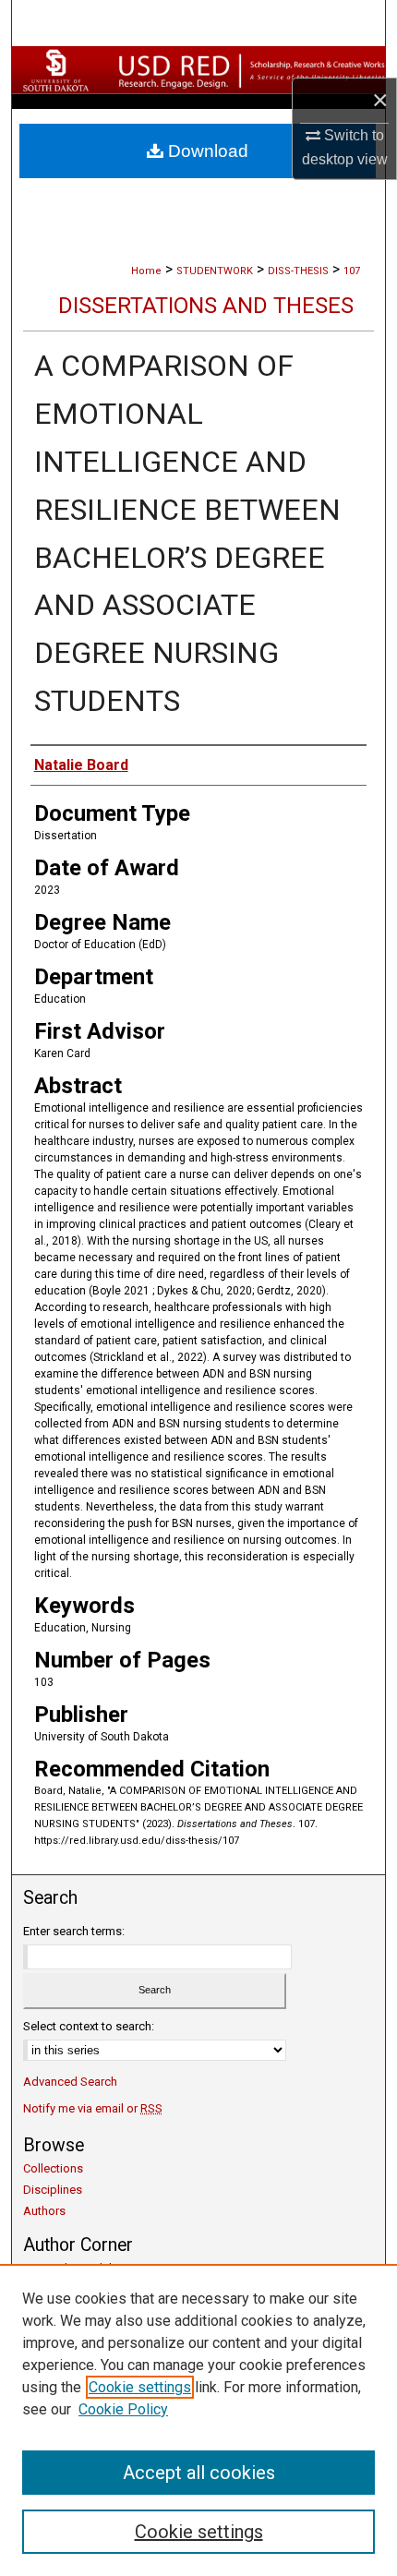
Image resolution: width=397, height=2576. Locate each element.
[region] (198, 2420)
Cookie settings (140, 2387)
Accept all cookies (199, 2473)
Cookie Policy (123, 2409)
